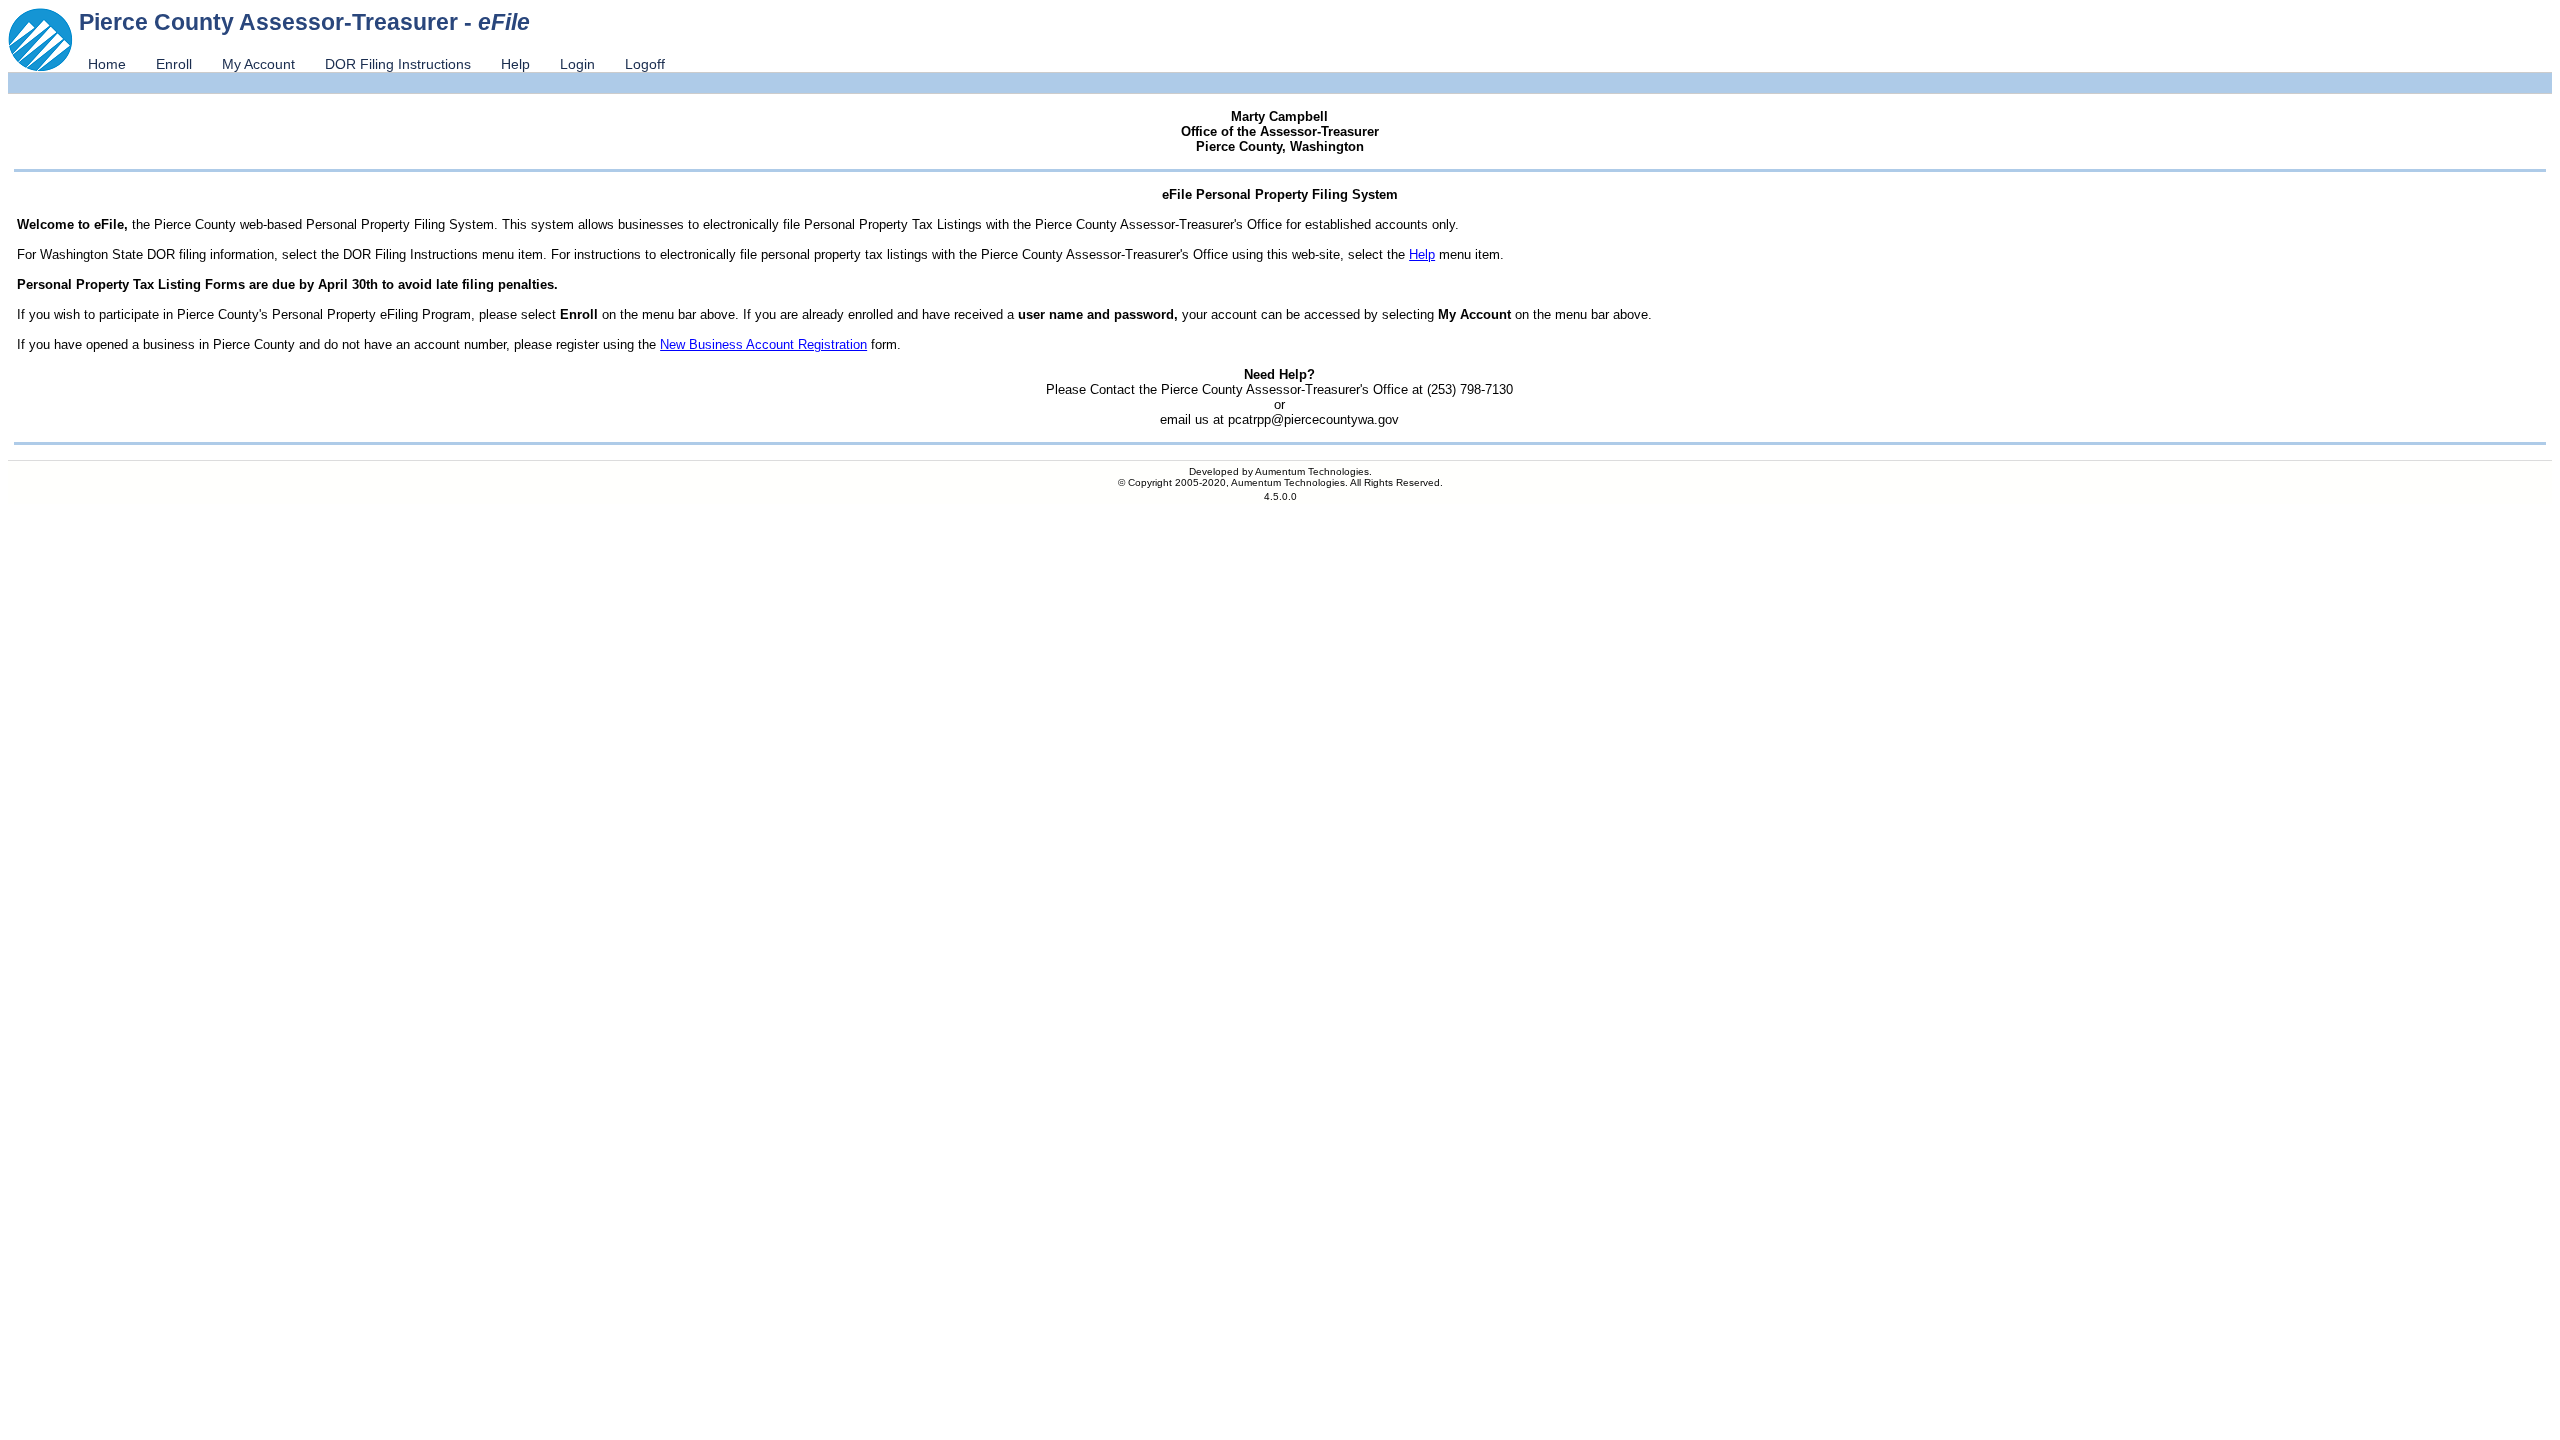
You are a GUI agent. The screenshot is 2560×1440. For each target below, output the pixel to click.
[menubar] (376, 64)
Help (515, 64)
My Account (258, 64)
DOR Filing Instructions (398, 64)
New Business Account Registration (763, 344)
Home (107, 64)
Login (577, 64)
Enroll (174, 64)
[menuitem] (107, 64)
